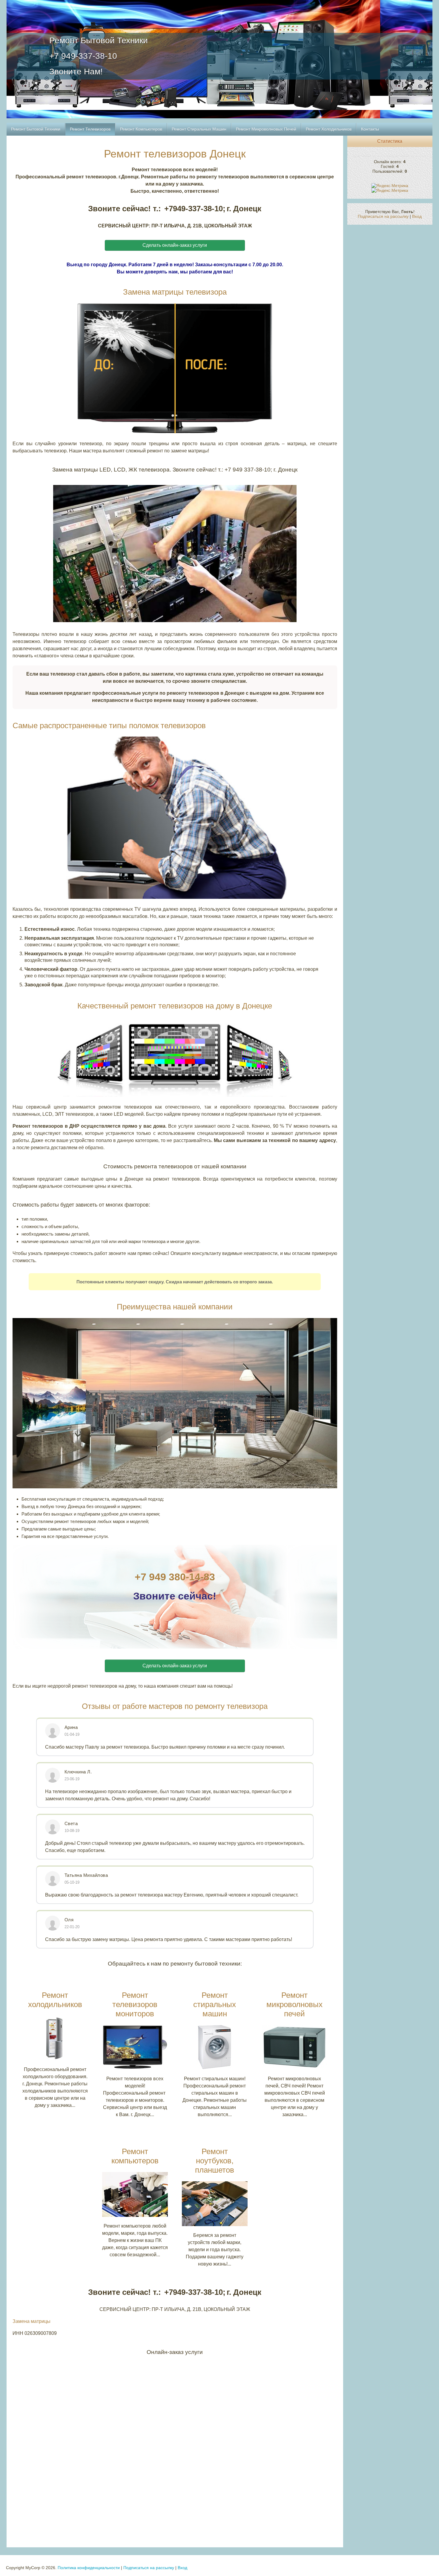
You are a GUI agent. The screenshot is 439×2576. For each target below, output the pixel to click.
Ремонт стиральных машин (215, 2004)
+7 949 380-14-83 (175, 1577)
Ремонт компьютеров (135, 2156)
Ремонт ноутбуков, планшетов (215, 2161)
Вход (417, 216)
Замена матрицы (32, 2321)
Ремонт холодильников (55, 2000)
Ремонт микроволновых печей (294, 2004)
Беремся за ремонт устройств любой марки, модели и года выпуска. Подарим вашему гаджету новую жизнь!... (215, 2250)
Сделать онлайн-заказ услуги (175, 245)
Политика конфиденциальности (89, 2568)
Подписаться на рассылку (383, 216)
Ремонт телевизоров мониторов (135, 2004)
